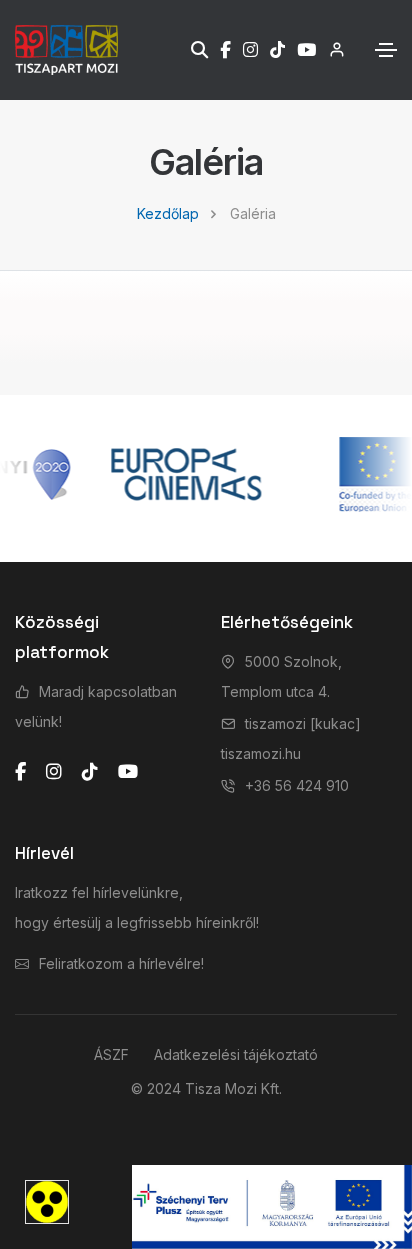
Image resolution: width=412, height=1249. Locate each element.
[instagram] (54, 772)
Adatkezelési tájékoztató (236, 1054)
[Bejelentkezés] (330, 49)
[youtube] (128, 772)
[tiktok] (90, 772)
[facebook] (20, 772)
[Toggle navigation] (386, 50)
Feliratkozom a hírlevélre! (121, 963)
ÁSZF (111, 1054)
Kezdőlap (168, 213)
